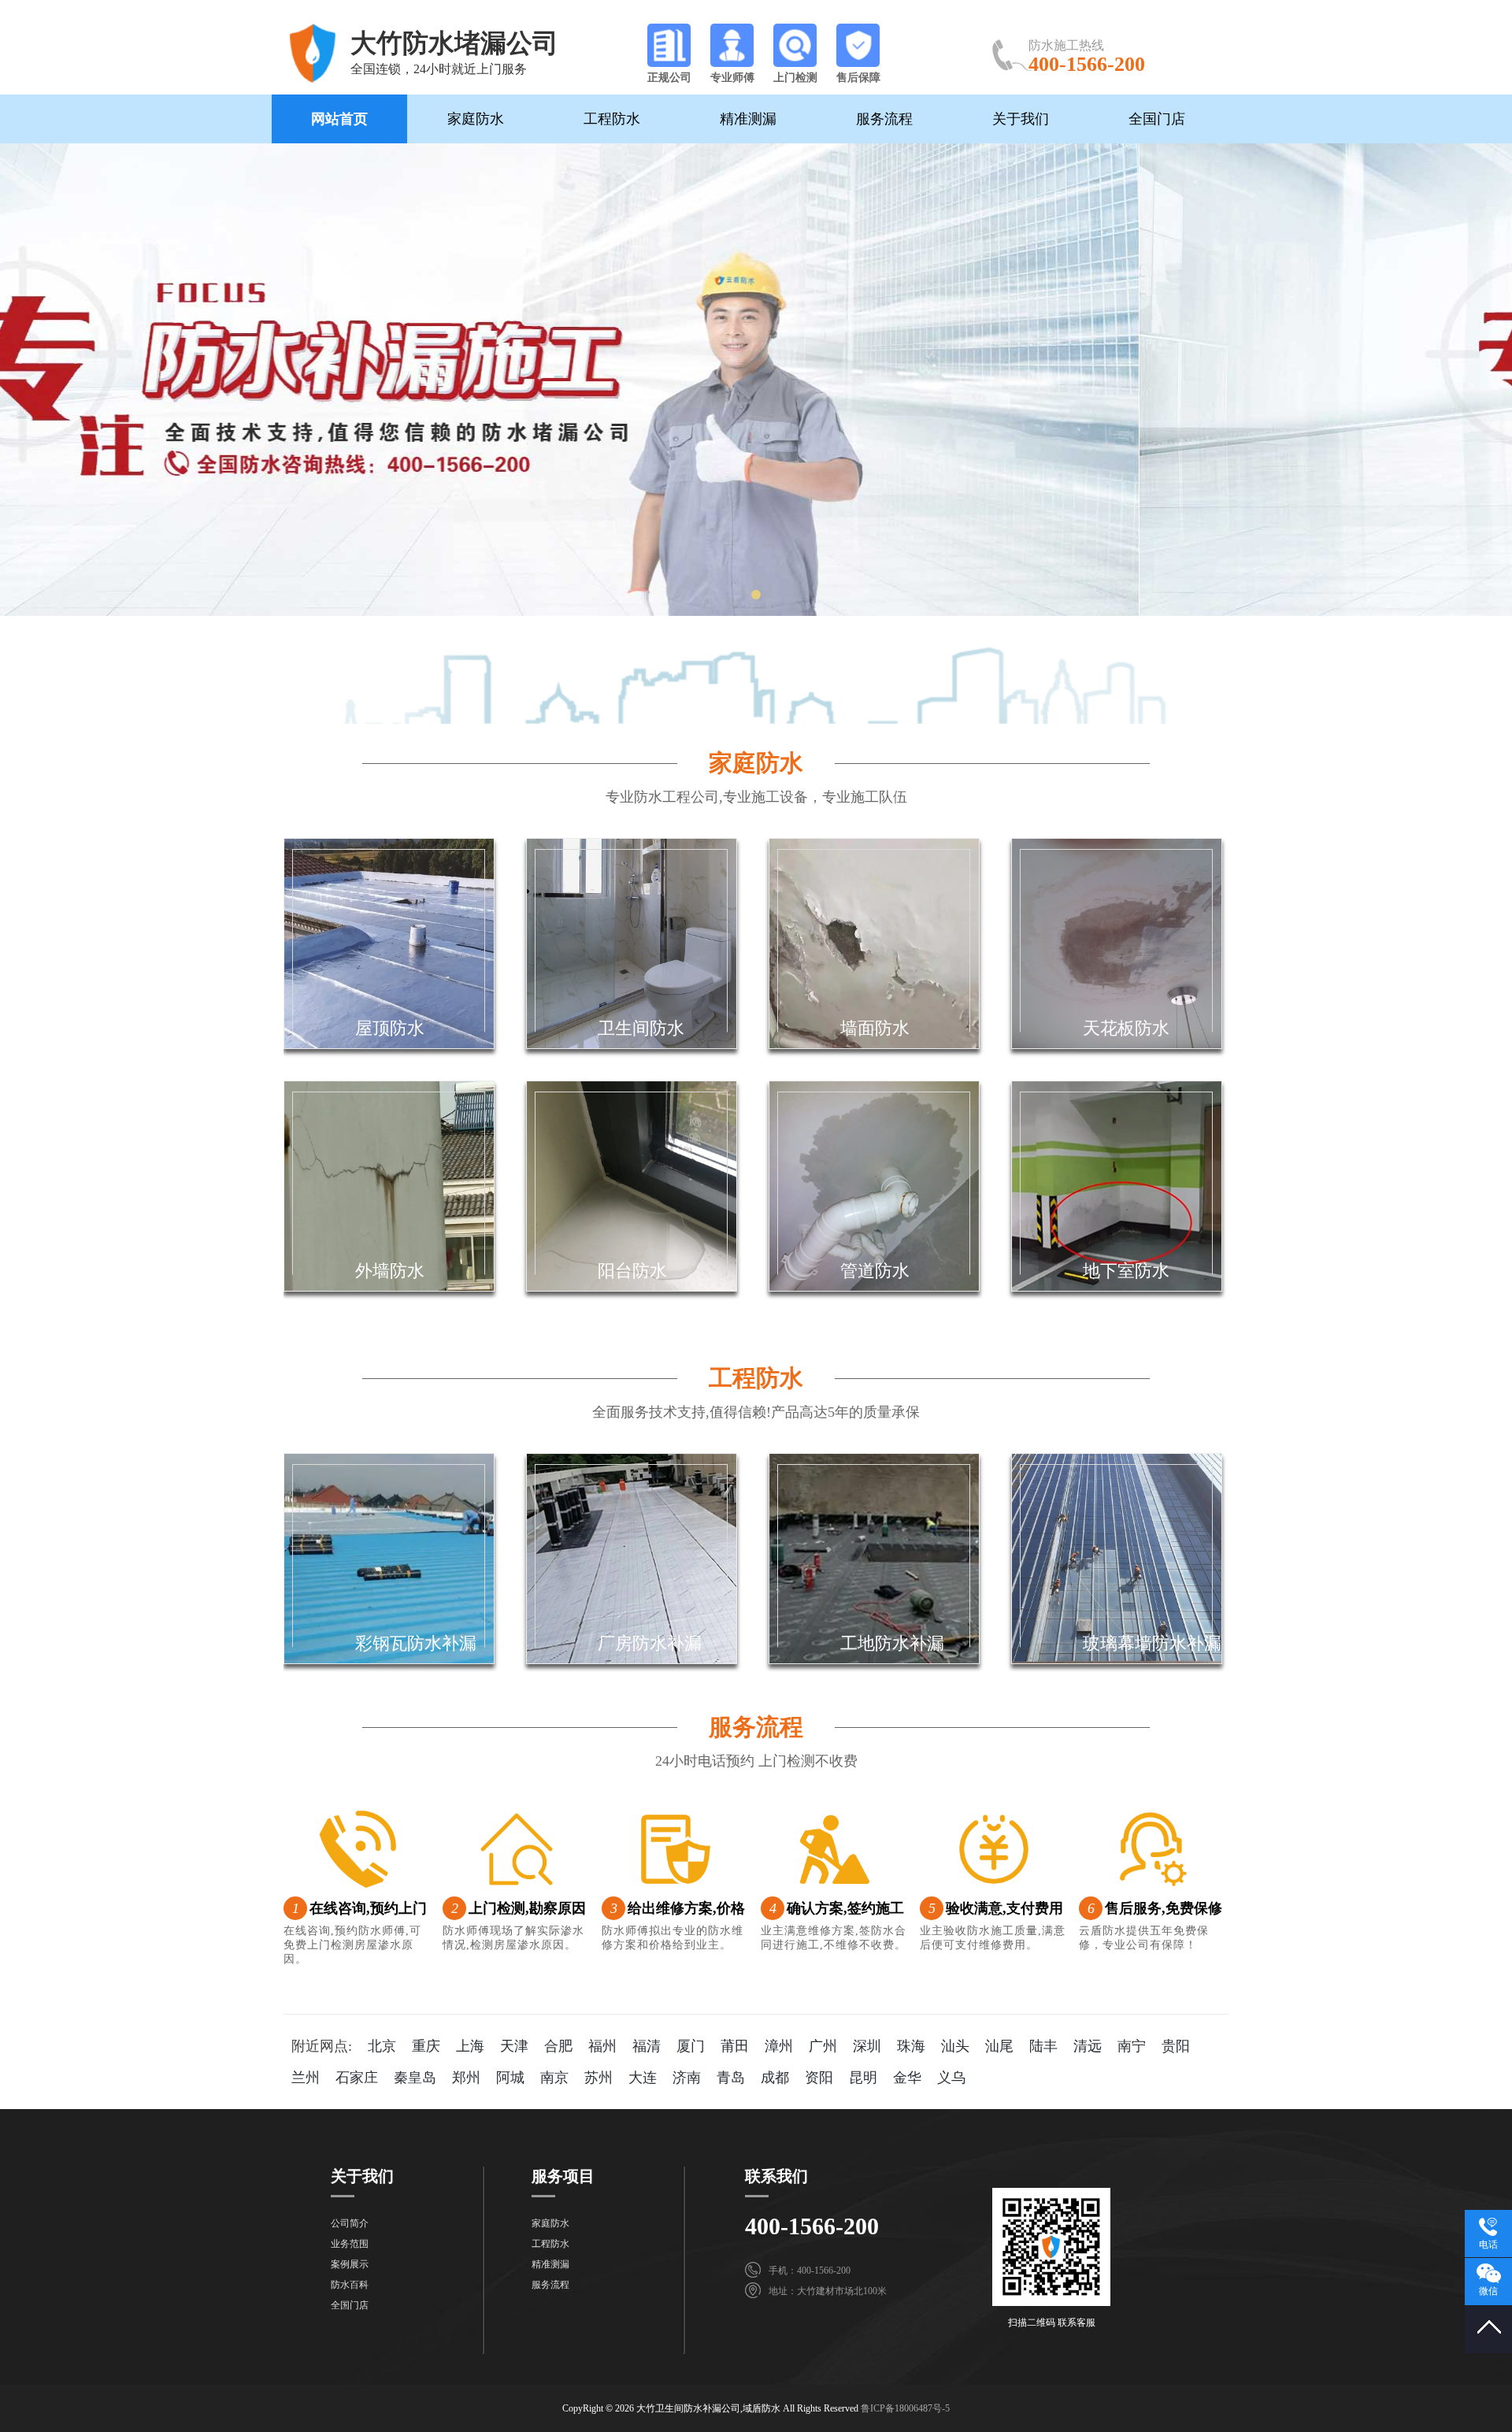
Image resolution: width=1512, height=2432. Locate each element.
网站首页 (339, 119)
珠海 (911, 2046)
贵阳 (1176, 2046)
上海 (470, 2046)
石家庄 (357, 2078)
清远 (1088, 2046)
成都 (775, 2078)
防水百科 (350, 2285)
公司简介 (350, 2223)
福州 (602, 2046)
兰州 (306, 2078)
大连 (643, 2078)
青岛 (731, 2078)
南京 (554, 2078)
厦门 (691, 2046)
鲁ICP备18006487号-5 (905, 2408)
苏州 (598, 2078)
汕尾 (999, 2046)
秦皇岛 (415, 2078)
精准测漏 (748, 119)
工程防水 (612, 119)
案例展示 (350, 2264)
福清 (647, 2046)
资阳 (819, 2078)
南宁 (1132, 2046)
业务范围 (350, 2244)
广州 (823, 2046)
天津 (514, 2046)
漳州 (779, 2046)
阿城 (510, 2078)
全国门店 (1157, 119)
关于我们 (1021, 119)
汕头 (955, 2046)
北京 (382, 2046)
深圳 (867, 2046)
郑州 (466, 2078)
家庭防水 (476, 119)
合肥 (558, 2046)
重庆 (426, 2046)
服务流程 (884, 119)
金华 (907, 2078)
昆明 (863, 2078)
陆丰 (1043, 2046)
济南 (687, 2078)
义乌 (951, 2078)
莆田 (735, 2046)
